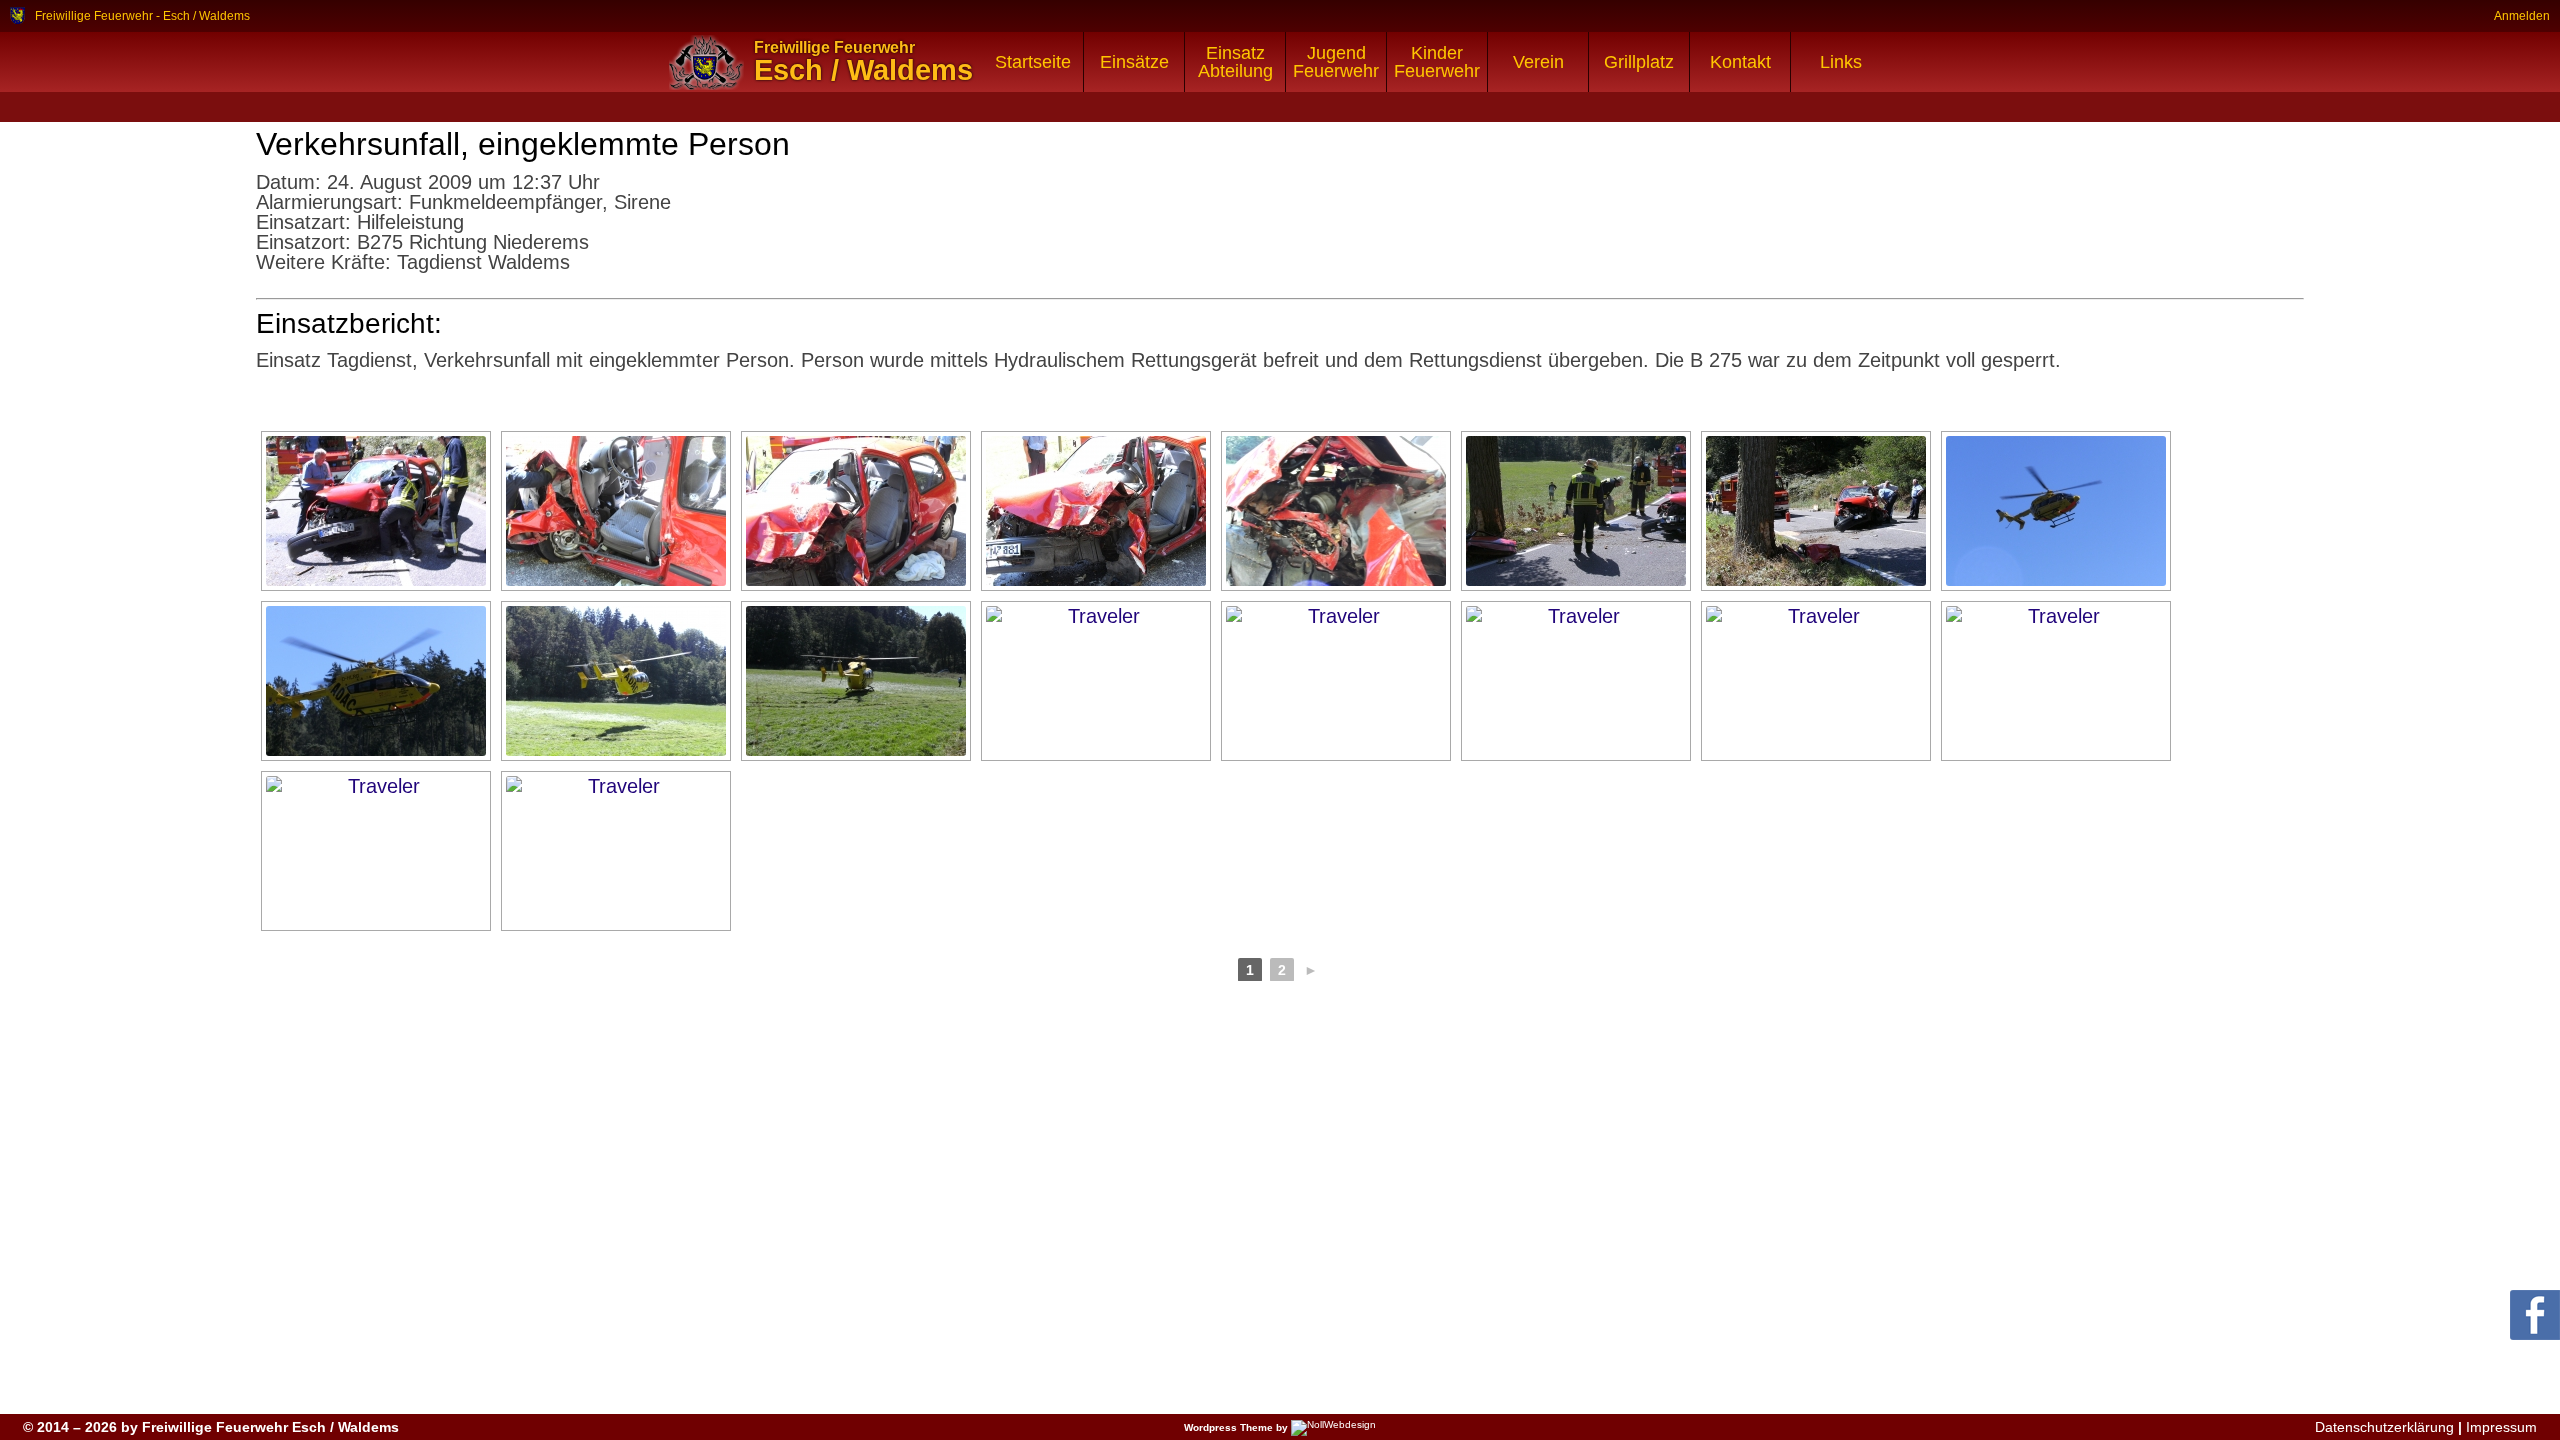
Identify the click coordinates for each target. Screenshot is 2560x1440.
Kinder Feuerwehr (1437, 62)
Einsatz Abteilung (1235, 62)
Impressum (2501, 1427)
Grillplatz (1639, 62)
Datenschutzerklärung (2384, 1427)
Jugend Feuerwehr (1336, 62)
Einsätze (1134, 62)
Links (1841, 62)
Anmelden (2522, 15)
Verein (1538, 62)
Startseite (1033, 62)
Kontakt (1740, 62)
